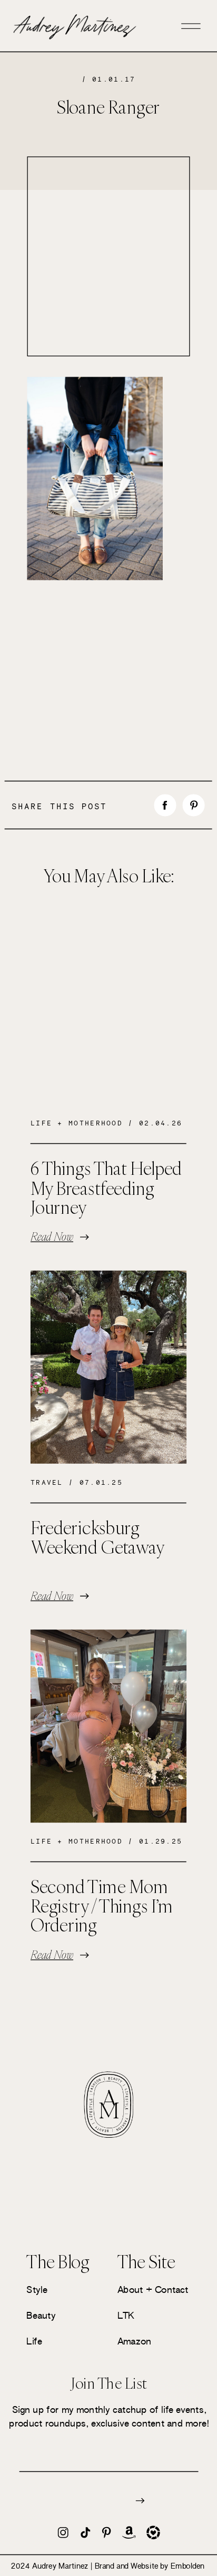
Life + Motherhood (77, 1124)
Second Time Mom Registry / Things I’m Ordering (102, 1906)
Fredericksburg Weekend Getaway (97, 1537)
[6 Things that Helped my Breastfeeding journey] (108, 1008)
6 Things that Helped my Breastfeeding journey (106, 1188)
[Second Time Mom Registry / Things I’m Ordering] (108, 1727)
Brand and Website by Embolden (150, 2566)
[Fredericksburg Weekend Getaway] (108, 1367)
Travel (47, 1482)
